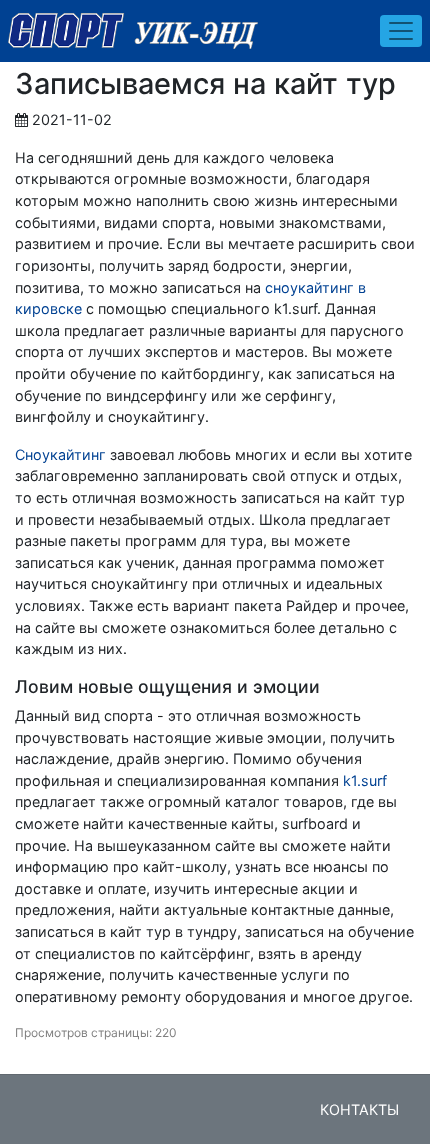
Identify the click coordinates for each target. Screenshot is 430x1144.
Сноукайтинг (60, 454)
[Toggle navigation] (401, 31)
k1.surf (365, 780)
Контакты (359, 1109)
